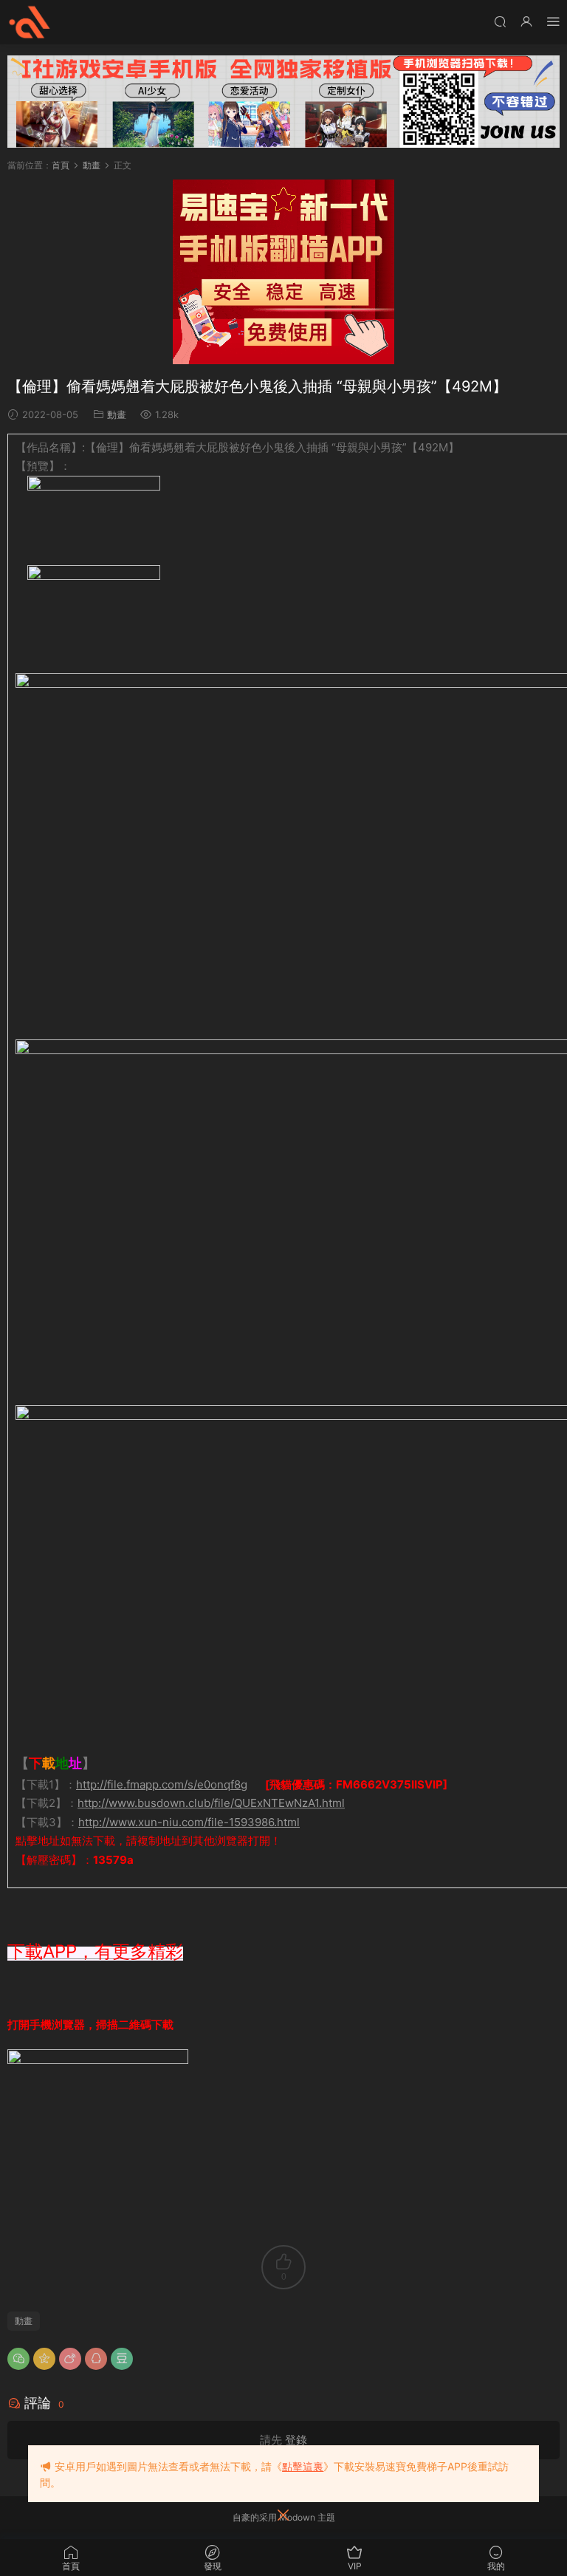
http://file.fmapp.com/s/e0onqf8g (162, 1784)
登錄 (296, 2440)
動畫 (117, 414)
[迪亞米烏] (30, 22)
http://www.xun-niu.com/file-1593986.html (189, 1822)
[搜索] (500, 21)
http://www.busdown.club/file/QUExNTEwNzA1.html (211, 1803)
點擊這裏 (303, 2466)
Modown (297, 2517)
